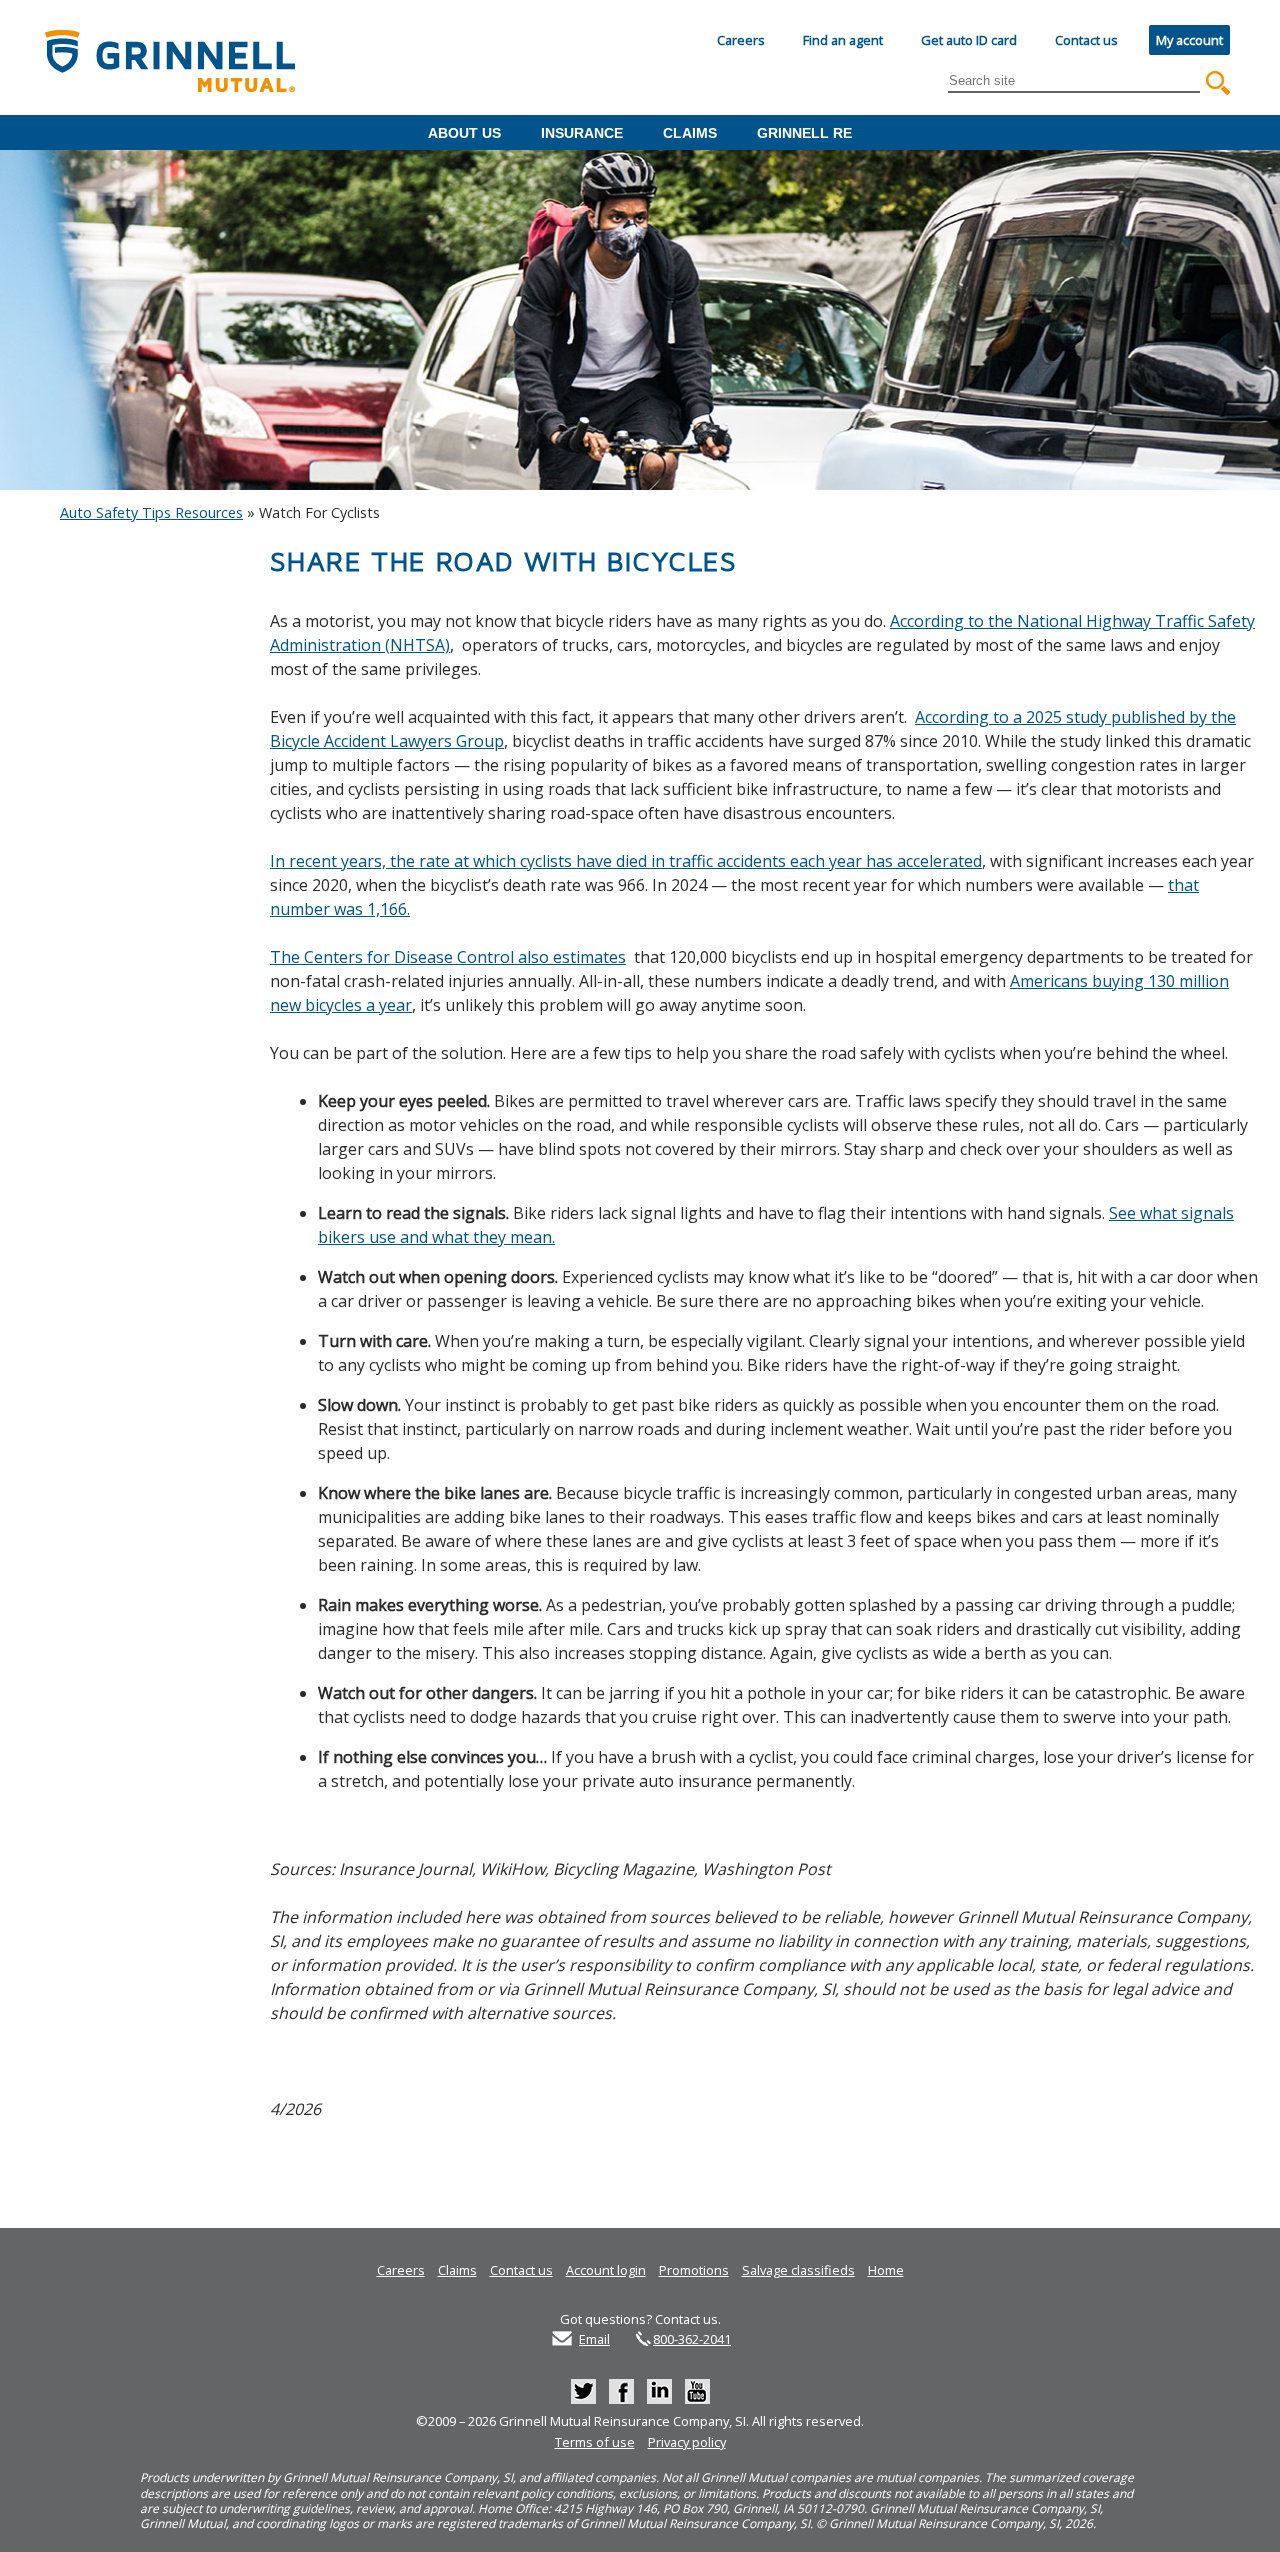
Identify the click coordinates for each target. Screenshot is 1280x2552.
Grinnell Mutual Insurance (177, 62)
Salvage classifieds (798, 2270)
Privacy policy (687, 2442)
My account (1189, 40)
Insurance (582, 133)
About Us (464, 133)
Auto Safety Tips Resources (151, 512)
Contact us (1086, 40)
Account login (606, 2270)
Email (594, 2339)
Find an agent (843, 40)
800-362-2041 (692, 2339)
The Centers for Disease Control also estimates (448, 957)
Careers (741, 40)
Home (886, 2270)
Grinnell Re (804, 133)
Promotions (694, 2270)
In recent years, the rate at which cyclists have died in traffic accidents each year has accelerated (626, 861)
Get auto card (969, 40)
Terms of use (595, 2442)
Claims (690, 133)
